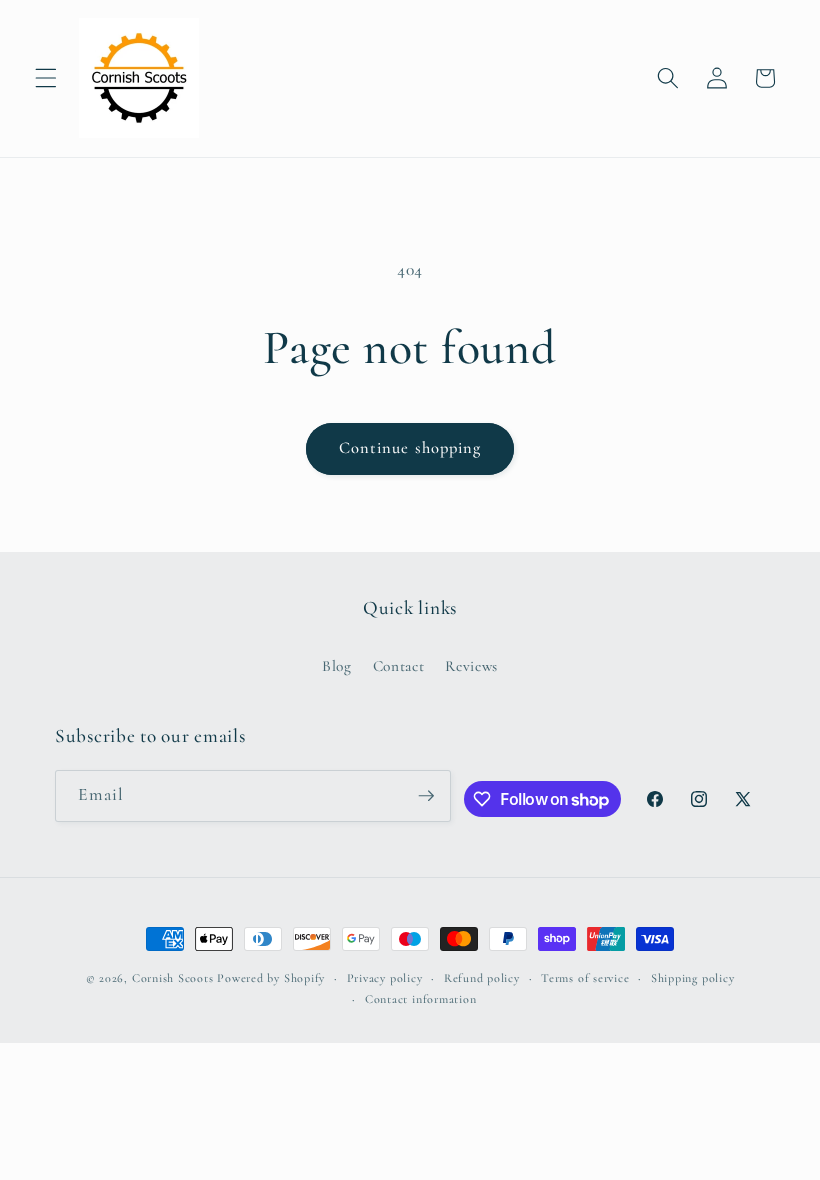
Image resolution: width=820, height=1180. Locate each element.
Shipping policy (693, 978)
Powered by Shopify (271, 978)
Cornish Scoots (173, 978)
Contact (399, 666)
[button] (46, 78)
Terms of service (585, 978)
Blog (337, 666)
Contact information (421, 999)
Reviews (471, 666)
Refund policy (482, 978)
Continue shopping (410, 448)
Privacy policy (385, 978)
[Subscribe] (426, 796)
